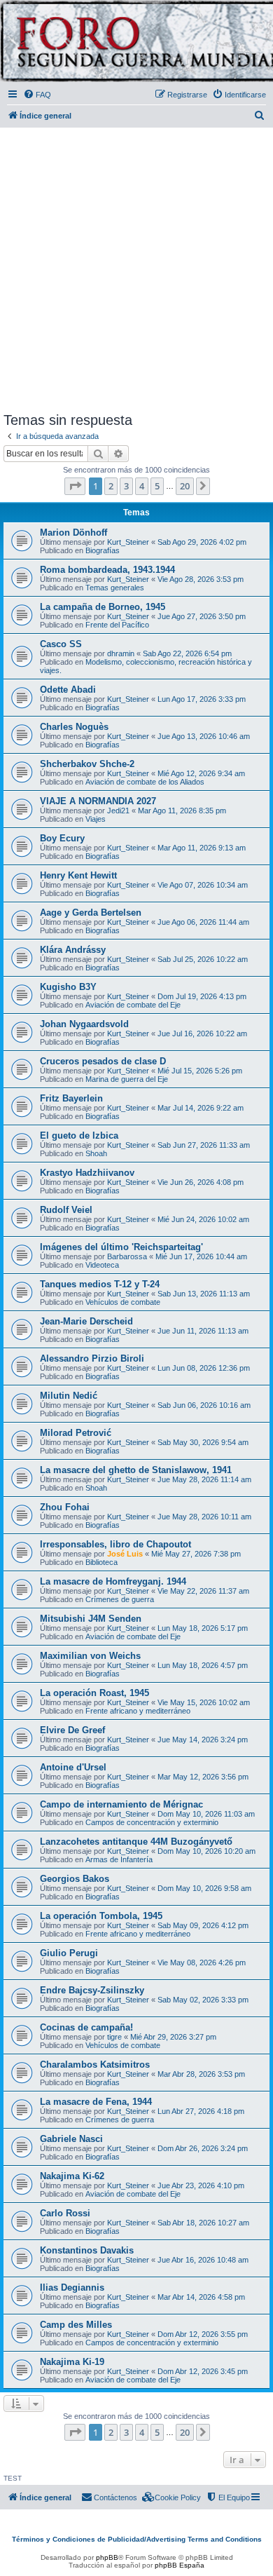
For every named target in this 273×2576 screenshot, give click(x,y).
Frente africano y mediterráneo (138, 1711)
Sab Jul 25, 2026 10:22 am (203, 959)
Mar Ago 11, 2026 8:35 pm (182, 811)
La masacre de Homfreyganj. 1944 (113, 1581)
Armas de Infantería (119, 1859)
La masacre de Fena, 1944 (96, 2102)
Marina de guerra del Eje (127, 1079)
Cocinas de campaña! (86, 2027)
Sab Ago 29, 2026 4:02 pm (202, 542)
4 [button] (142, 486)
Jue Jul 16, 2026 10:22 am (202, 1033)
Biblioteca (101, 1562)
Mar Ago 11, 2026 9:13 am (202, 848)
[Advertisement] (136, 267)
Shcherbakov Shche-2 (87, 764)
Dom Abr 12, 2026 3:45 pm (203, 2371)
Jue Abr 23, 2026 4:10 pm (201, 2185)
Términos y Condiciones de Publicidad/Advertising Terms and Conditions (137, 2539)
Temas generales (115, 588)
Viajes (96, 819)
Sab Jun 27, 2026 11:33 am (204, 1145)
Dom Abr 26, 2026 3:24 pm (203, 2148)
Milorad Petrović (76, 1433)
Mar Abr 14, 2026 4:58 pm (201, 2297)
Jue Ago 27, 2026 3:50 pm (202, 616)
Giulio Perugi (69, 1953)
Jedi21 (118, 811)
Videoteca (102, 1265)
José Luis (125, 1554)
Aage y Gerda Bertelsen (91, 913)
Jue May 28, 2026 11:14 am (204, 1479)
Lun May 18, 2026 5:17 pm (203, 1628)
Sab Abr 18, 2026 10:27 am (203, 2223)
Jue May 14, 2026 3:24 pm (203, 1740)
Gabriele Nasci (71, 2139)
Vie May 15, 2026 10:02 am (204, 1702)
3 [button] (126, 486)
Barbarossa (127, 1256)
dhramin (121, 653)
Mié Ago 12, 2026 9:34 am (201, 773)
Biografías (103, 550)
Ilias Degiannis (72, 2287)
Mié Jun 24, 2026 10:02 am (203, 1219)
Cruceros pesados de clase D (103, 1061)
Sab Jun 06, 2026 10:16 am (204, 1405)
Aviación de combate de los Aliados (145, 782)
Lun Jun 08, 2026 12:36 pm (204, 1368)
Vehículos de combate (123, 1302)
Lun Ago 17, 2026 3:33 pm (202, 699)
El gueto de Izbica (79, 1136)
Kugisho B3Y (68, 987)
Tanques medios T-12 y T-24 (100, 1284)
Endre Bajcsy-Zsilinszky (92, 1990)
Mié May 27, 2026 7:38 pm (196, 1554)
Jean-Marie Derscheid (86, 1321)
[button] (75, 486)
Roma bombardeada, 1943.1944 (107, 570)
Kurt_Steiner (128, 542)
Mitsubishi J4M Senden (91, 1619)
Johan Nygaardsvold (84, 1024)
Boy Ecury (62, 838)
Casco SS (61, 644)
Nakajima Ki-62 (72, 2176)
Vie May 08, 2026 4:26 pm (202, 1962)
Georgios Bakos (75, 1879)
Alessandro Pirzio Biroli (92, 1358)
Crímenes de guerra (120, 1599)
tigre (114, 2037)
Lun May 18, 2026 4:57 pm (203, 1665)
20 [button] (185, 486)
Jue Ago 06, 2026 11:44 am (203, 922)
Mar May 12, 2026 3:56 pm (203, 1777)
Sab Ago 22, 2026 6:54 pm (187, 653)
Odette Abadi (68, 690)
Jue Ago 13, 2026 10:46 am (204, 736)
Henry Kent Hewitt (78, 875)
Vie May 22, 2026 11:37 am (203, 1591)
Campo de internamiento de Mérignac (121, 1804)
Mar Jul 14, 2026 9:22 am (201, 1108)
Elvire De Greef (72, 1730)
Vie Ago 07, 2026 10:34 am (203, 885)
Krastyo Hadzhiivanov (87, 1173)
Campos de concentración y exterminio (152, 1822)
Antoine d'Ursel (73, 1767)
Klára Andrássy (73, 950)
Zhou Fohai (65, 1507)
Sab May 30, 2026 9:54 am (203, 1442)
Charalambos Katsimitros (95, 2065)
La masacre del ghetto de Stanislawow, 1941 (136, 1470)
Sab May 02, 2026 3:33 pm (203, 2000)
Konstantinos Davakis (87, 2250)
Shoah (96, 1153)
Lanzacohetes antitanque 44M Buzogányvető (136, 1842)
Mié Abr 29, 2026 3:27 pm (173, 2037)
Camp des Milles (76, 2325)
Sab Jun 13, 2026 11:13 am (204, 1294)
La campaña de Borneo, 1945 (103, 607)
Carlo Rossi (65, 2213)
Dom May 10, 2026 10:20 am (206, 1851)
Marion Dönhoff (73, 533)
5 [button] (157, 486)
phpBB (107, 2557)
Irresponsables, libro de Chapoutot (115, 1544)
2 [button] (111, 486)
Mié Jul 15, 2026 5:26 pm (200, 1071)
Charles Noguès (74, 727)
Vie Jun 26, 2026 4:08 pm (201, 1182)
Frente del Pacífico (117, 625)
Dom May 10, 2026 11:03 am (206, 1814)
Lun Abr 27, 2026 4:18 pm (201, 2111)
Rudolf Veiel (66, 1210)
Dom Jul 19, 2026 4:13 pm (202, 996)
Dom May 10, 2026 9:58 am (204, 1888)
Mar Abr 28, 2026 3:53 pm (201, 2074)
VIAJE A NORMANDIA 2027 (98, 801)
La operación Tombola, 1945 (101, 1916)
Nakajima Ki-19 (72, 2362)
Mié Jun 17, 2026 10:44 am (201, 1256)
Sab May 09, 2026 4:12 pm (203, 1925)
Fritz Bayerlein (71, 1098)
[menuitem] (37, 95)
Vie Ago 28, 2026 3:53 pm (201, 579)
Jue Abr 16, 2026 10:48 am (203, 2260)
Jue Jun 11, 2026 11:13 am (203, 1331)
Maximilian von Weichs (90, 1656)
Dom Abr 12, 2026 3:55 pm (203, 2334)
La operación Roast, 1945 (94, 1693)
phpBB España (180, 2565)
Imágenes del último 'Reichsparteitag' (121, 1247)
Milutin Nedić (69, 1396)
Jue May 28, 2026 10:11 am (204, 1517)
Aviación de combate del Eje (133, 1005)
